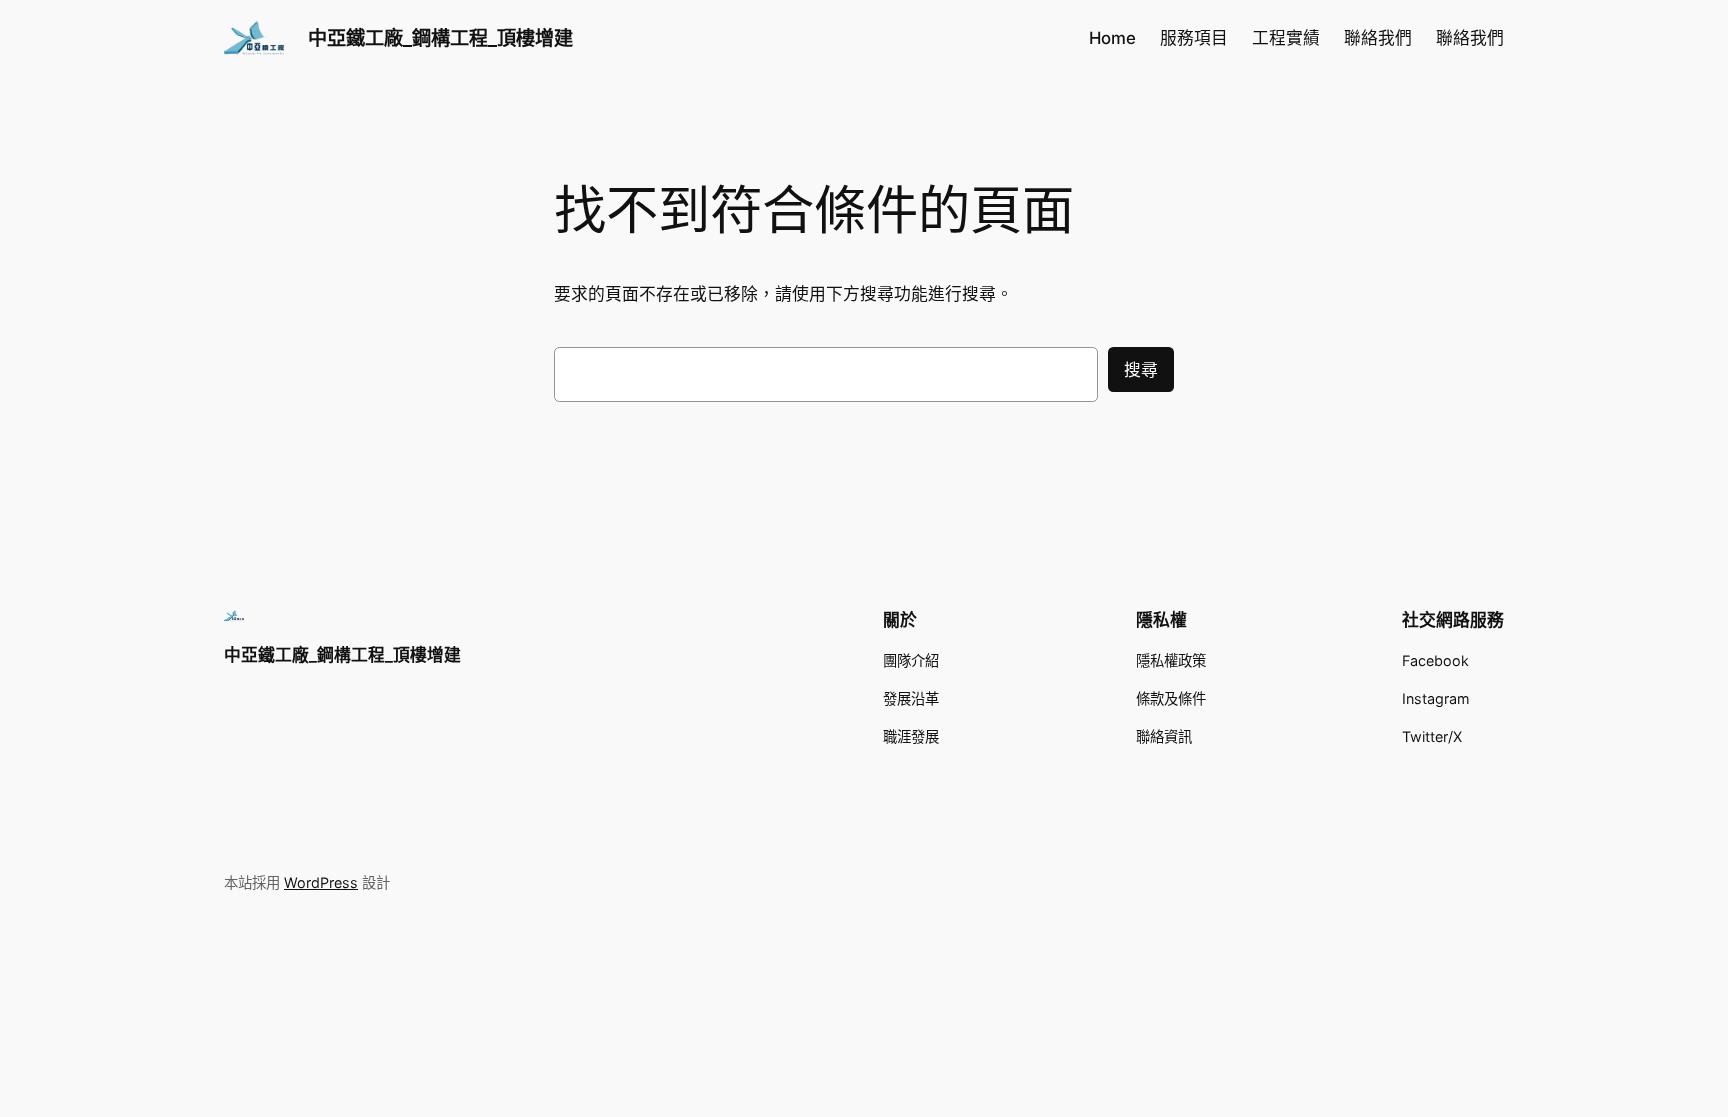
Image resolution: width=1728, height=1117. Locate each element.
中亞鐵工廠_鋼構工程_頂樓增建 (440, 38)
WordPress (321, 882)
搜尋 (1141, 370)
